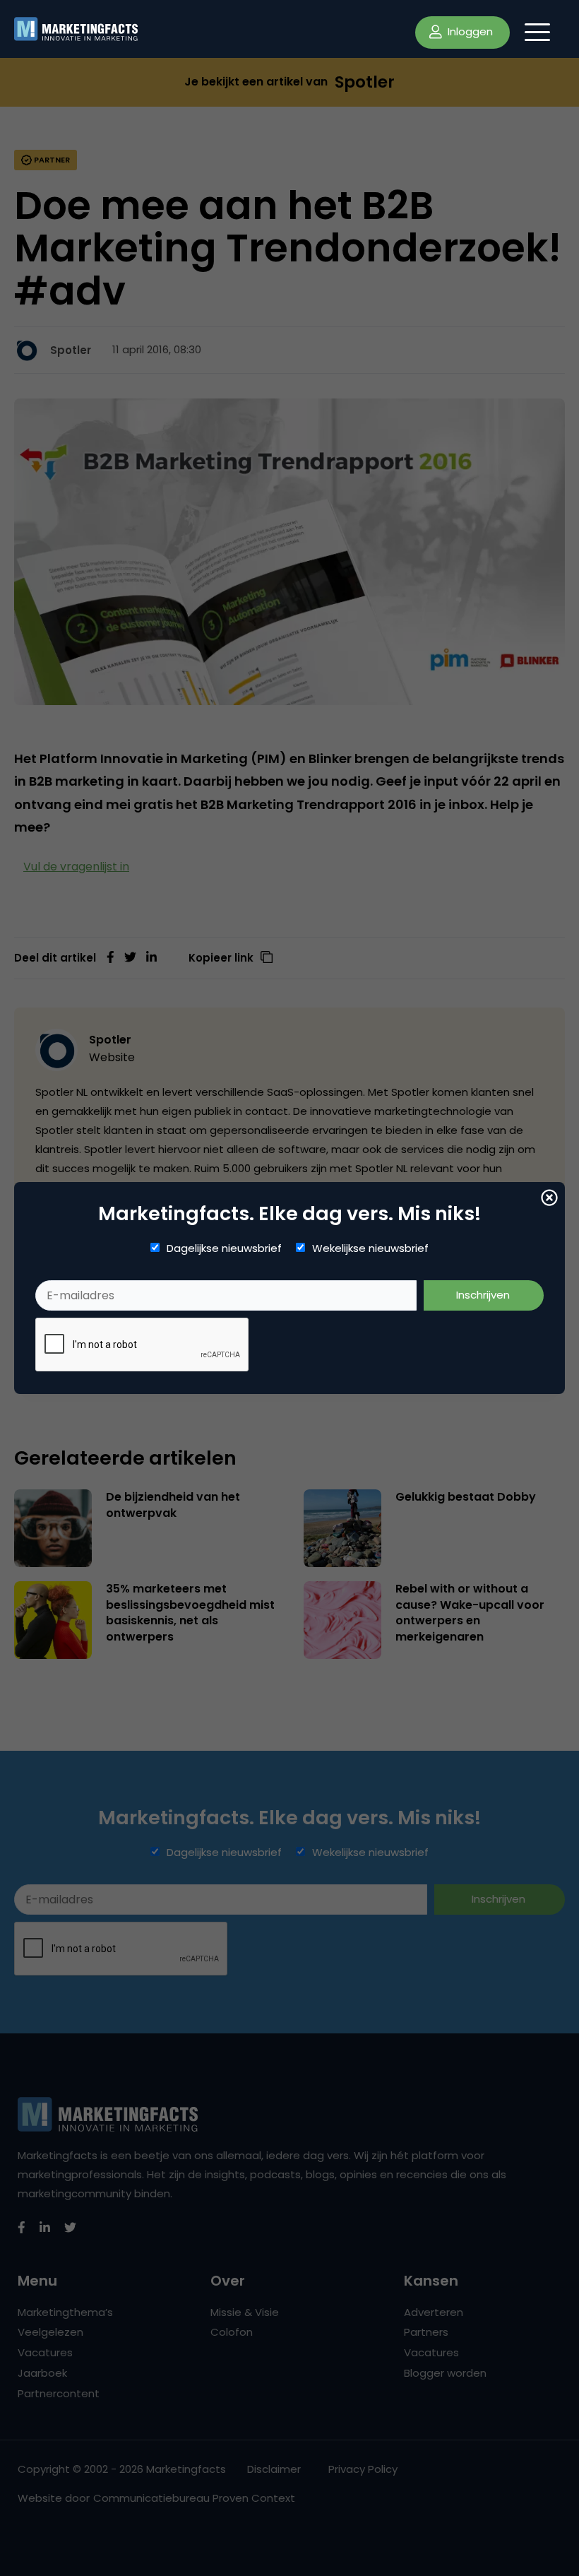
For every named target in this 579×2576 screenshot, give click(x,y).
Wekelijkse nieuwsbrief (370, 1248)
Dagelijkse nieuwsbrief (224, 1248)
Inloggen (469, 31)
